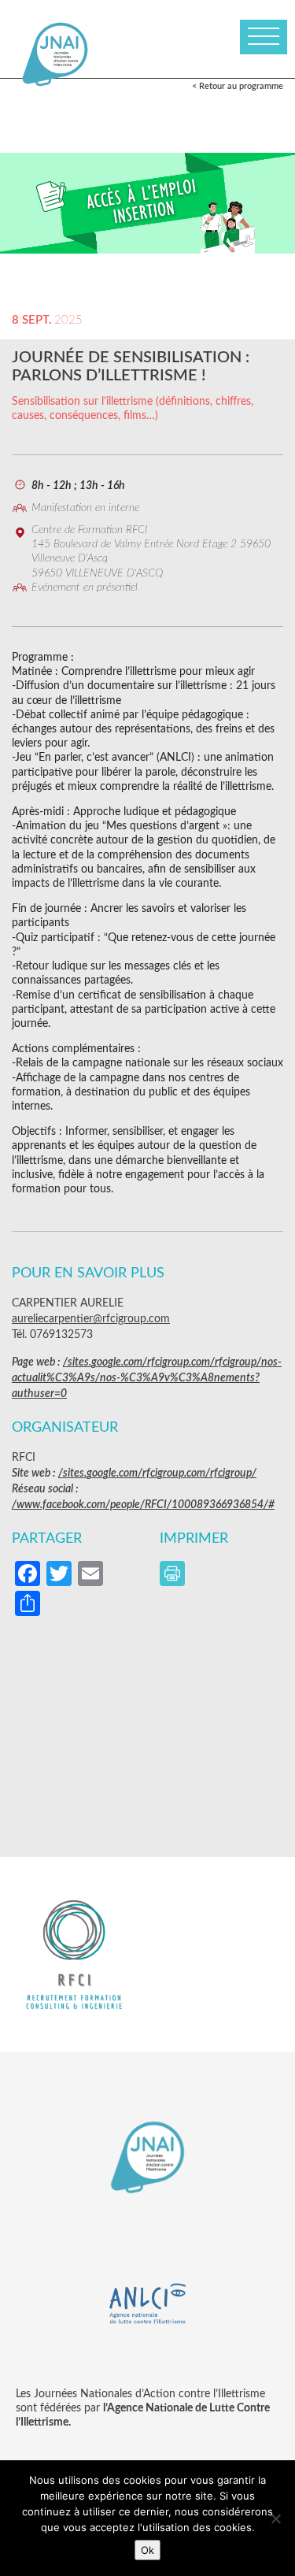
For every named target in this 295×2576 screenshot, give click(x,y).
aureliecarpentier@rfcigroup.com (91, 1319)
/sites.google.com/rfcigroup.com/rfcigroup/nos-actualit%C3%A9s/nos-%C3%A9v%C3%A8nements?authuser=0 (147, 1378)
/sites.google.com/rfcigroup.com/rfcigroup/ (157, 1473)
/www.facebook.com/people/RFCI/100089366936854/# (143, 1505)
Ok (147, 2550)
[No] (275, 2519)
